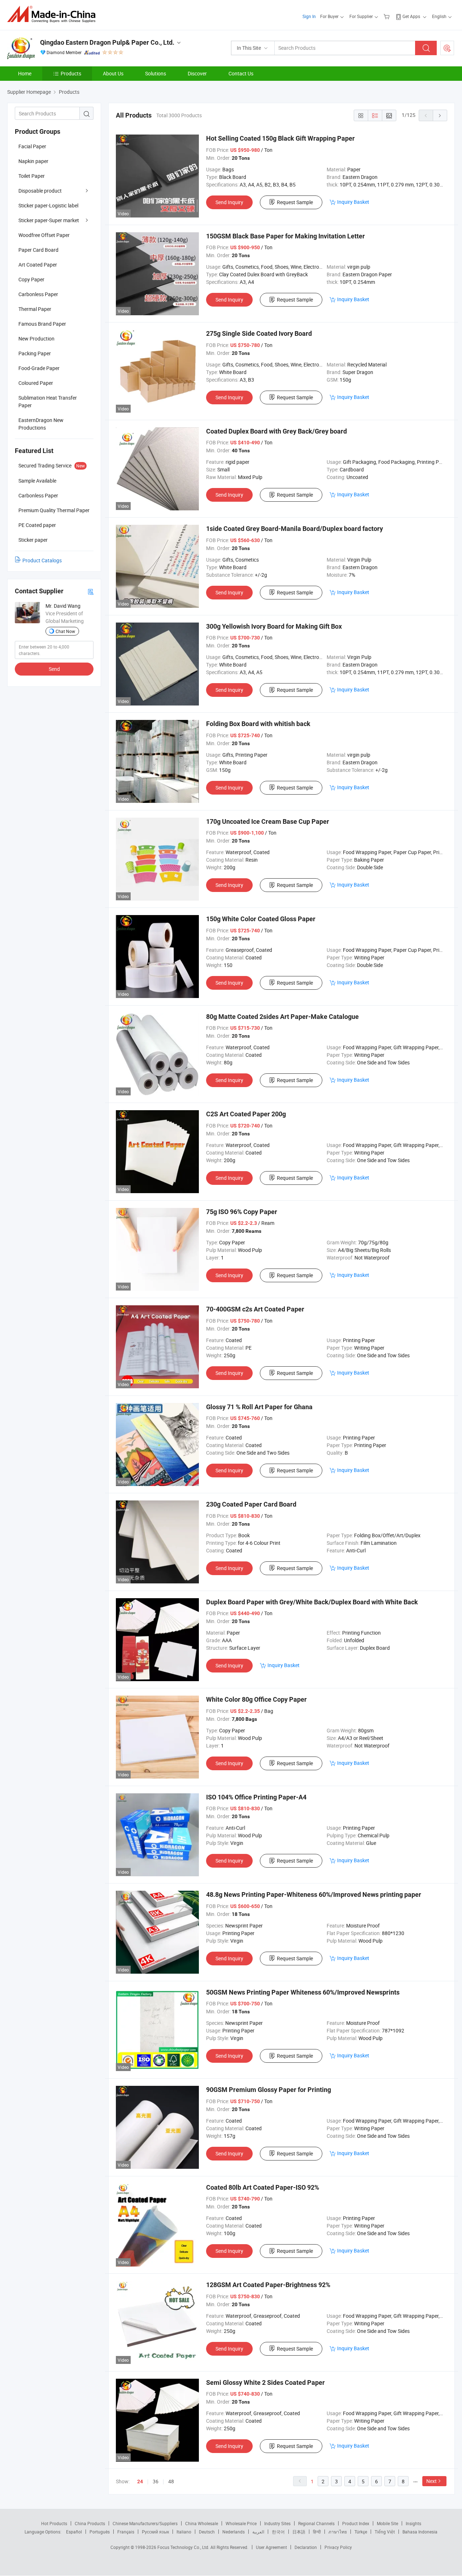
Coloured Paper (36, 383)
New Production (36, 339)
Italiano (184, 2532)
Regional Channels (316, 2523)
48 (171, 2481)
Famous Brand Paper (42, 324)
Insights (413, 2523)
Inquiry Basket (353, 202)
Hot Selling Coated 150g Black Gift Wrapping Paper (280, 138)
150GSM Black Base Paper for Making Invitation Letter (286, 236)
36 (156, 2481)
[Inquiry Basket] (387, 16)
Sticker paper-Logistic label (48, 205)
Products (71, 73)
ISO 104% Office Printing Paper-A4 (256, 1797)
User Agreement (271, 2547)
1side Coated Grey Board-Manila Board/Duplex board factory (295, 529)
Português (100, 2532)
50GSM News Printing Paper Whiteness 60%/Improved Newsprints (303, 1992)
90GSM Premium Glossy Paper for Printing (269, 2090)
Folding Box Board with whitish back (258, 724)
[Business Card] (91, 591)
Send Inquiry (229, 202)
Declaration (306, 2547)
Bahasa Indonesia (420, 2532)
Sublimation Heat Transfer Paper (48, 401)
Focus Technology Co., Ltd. (184, 2547)
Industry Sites (277, 2523)
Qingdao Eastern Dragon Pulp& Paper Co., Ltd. (107, 42)
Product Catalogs (42, 560)
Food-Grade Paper (39, 368)
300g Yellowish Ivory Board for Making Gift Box (274, 626)
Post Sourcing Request (447, 48)
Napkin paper (33, 161)
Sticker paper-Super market (49, 220)
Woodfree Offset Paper (44, 235)
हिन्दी (317, 2532)
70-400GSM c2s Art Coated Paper (255, 1309)
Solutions (156, 73)
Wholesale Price (241, 2523)
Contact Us (241, 73)
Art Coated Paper (38, 265)
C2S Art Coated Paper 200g (246, 1114)
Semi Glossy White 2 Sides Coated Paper (265, 2382)
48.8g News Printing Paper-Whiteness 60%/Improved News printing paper (314, 1894)
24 (140, 2482)
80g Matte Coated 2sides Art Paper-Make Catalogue (282, 1017)
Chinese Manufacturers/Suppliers (145, 2523)
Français (126, 2532)
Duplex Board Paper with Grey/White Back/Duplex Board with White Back (312, 1602)
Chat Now (65, 631)
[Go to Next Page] (440, 115)
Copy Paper (31, 279)
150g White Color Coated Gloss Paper (261, 919)
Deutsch (207, 2532)
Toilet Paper (32, 176)
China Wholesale (202, 2523)
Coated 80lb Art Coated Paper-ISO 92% (263, 2187)
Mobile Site (387, 2523)
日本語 (299, 2532)
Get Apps (411, 16)
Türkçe (361, 2532)
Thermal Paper (35, 309)
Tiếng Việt (385, 2532)
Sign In (309, 16)
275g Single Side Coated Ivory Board (259, 333)
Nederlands (234, 2532)
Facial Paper (32, 146)
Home (25, 73)
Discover (197, 73)
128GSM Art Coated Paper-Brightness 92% (268, 2285)
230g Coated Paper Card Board (251, 1504)
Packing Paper (35, 353)
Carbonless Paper (38, 294)
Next (432, 2481)
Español (74, 2532)
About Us (113, 73)
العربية (258, 2532)
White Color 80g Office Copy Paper (256, 1699)
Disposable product (40, 191)
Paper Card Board (38, 250)
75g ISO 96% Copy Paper (242, 1212)
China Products (90, 2523)
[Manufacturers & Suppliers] (54, 14)
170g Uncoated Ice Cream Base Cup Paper (268, 821)
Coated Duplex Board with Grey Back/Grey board (276, 431)
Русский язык (155, 2532)
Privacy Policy (338, 2547)
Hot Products (54, 2523)
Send (54, 669)
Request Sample (295, 202)
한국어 (278, 2532)
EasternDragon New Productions (41, 424)
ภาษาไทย (338, 2532)
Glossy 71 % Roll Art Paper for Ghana (259, 1407)
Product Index (356, 2523)
